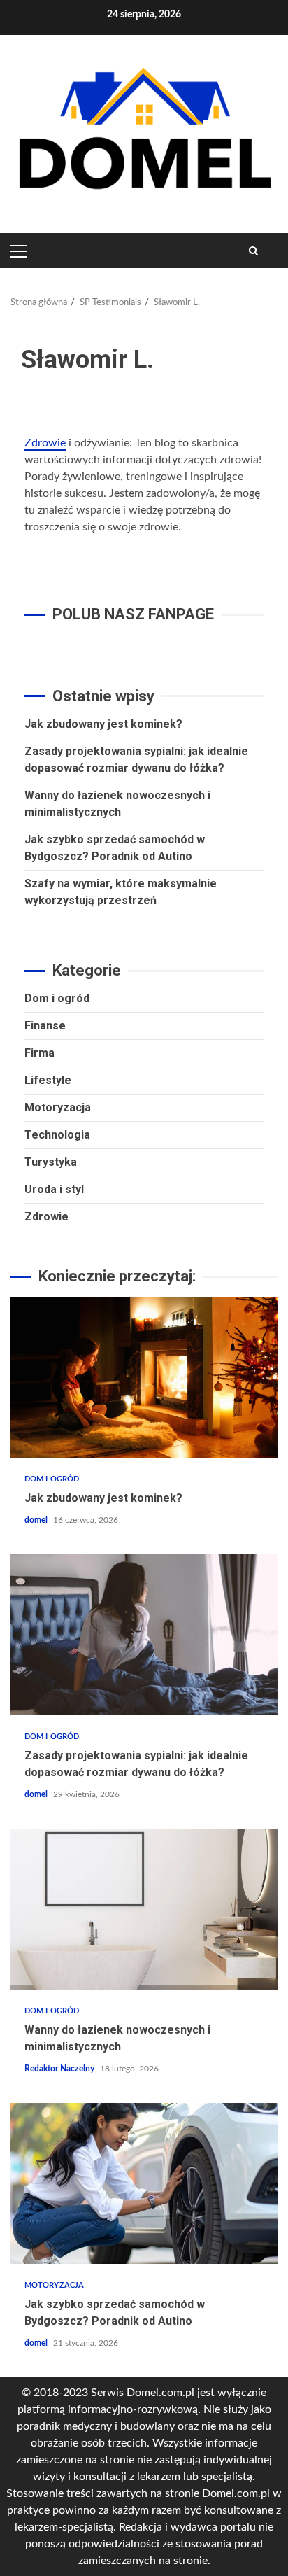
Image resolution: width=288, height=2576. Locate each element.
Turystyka (51, 1162)
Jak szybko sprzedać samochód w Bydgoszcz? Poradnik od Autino (144, 2183)
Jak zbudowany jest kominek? (103, 724)
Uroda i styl (54, 1189)
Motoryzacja (58, 1107)
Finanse (45, 1026)
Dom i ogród (57, 998)
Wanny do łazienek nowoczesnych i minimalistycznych (144, 1909)
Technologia (57, 1135)
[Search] (253, 251)
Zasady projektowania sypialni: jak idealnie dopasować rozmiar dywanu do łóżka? (144, 1635)
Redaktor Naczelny (60, 2069)
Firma (39, 1053)
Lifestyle (48, 1080)
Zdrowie (45, 443)
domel (37, 1520)
